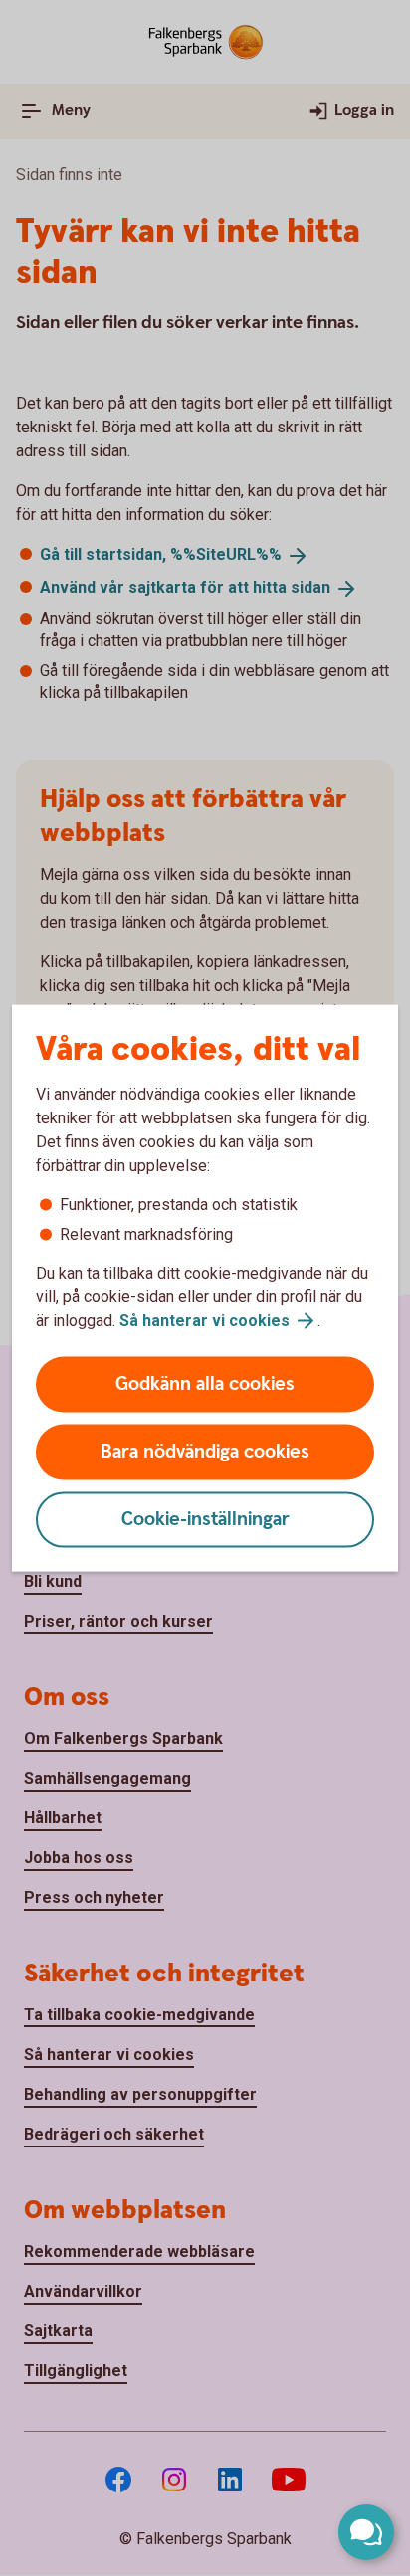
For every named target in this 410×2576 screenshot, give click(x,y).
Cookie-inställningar (205, 1520)
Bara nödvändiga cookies (205, 1452)
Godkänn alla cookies (205, 1384)
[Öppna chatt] (366, 2532)
